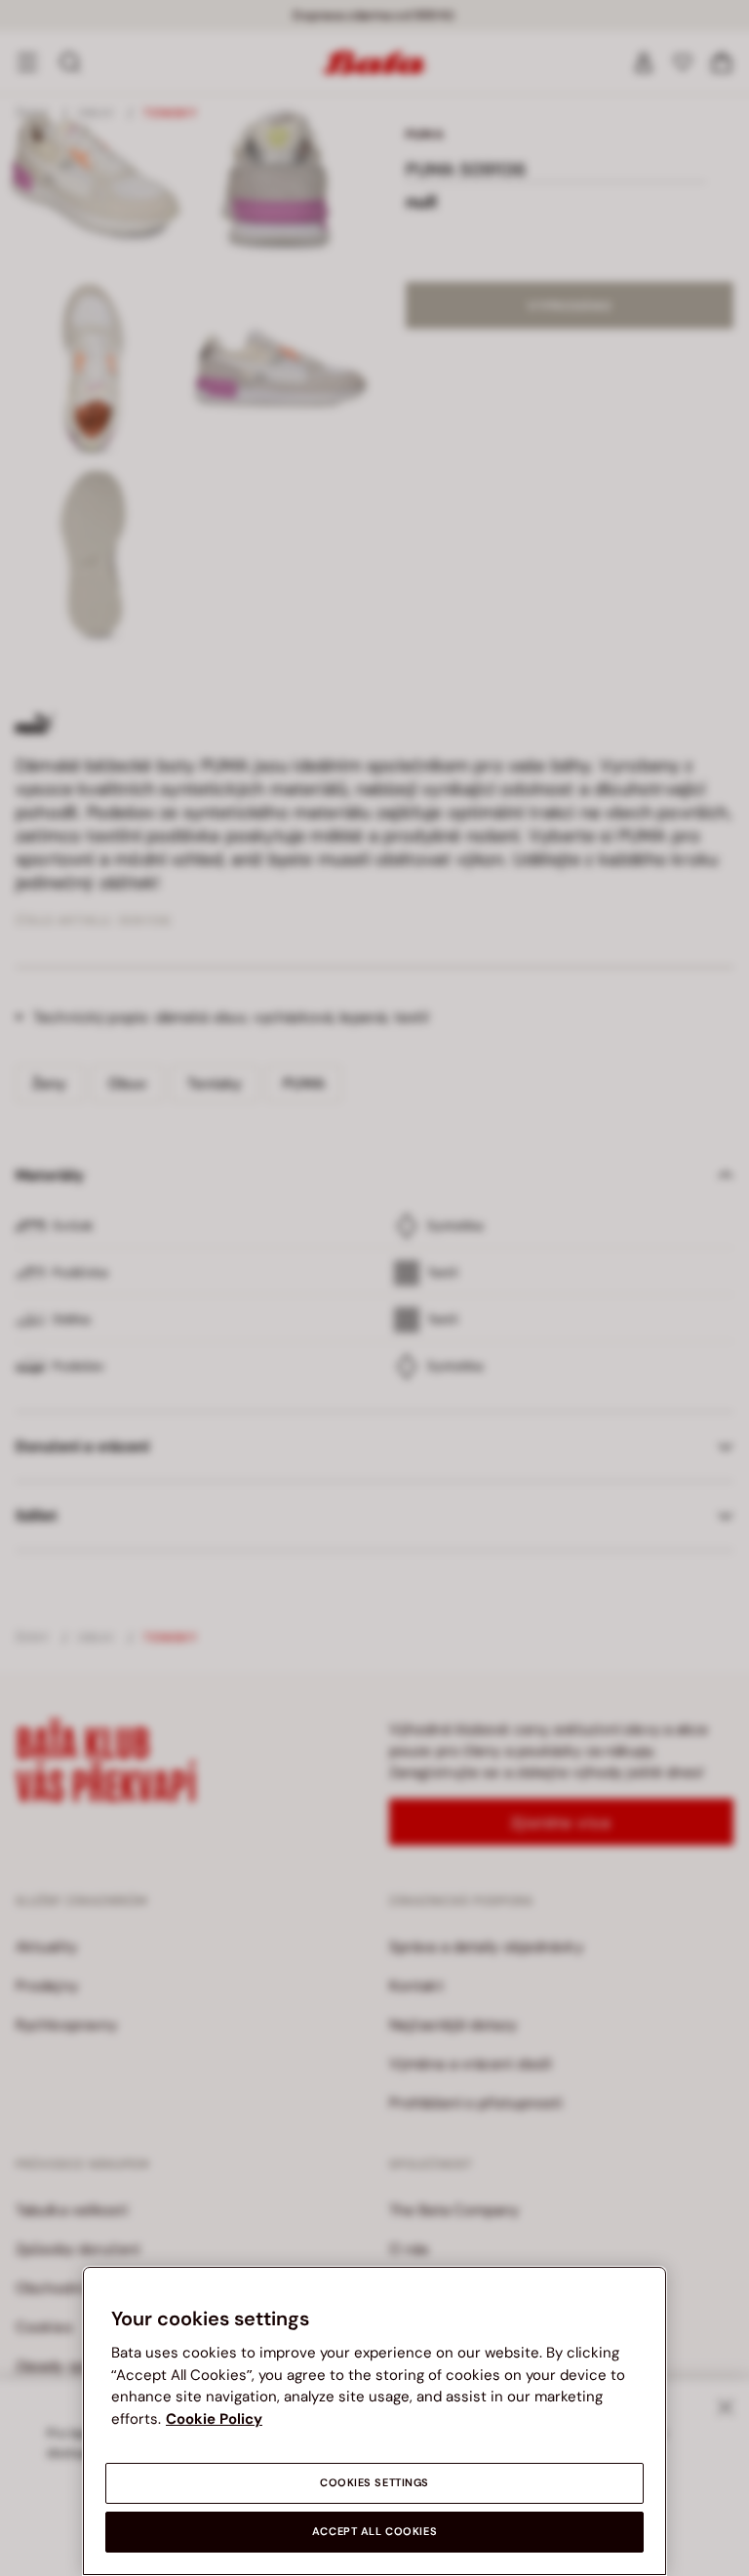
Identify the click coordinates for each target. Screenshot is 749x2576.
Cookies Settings (374, 2483)
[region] (374, 2421)
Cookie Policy (214, 2419)
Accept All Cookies (374, 2532)
